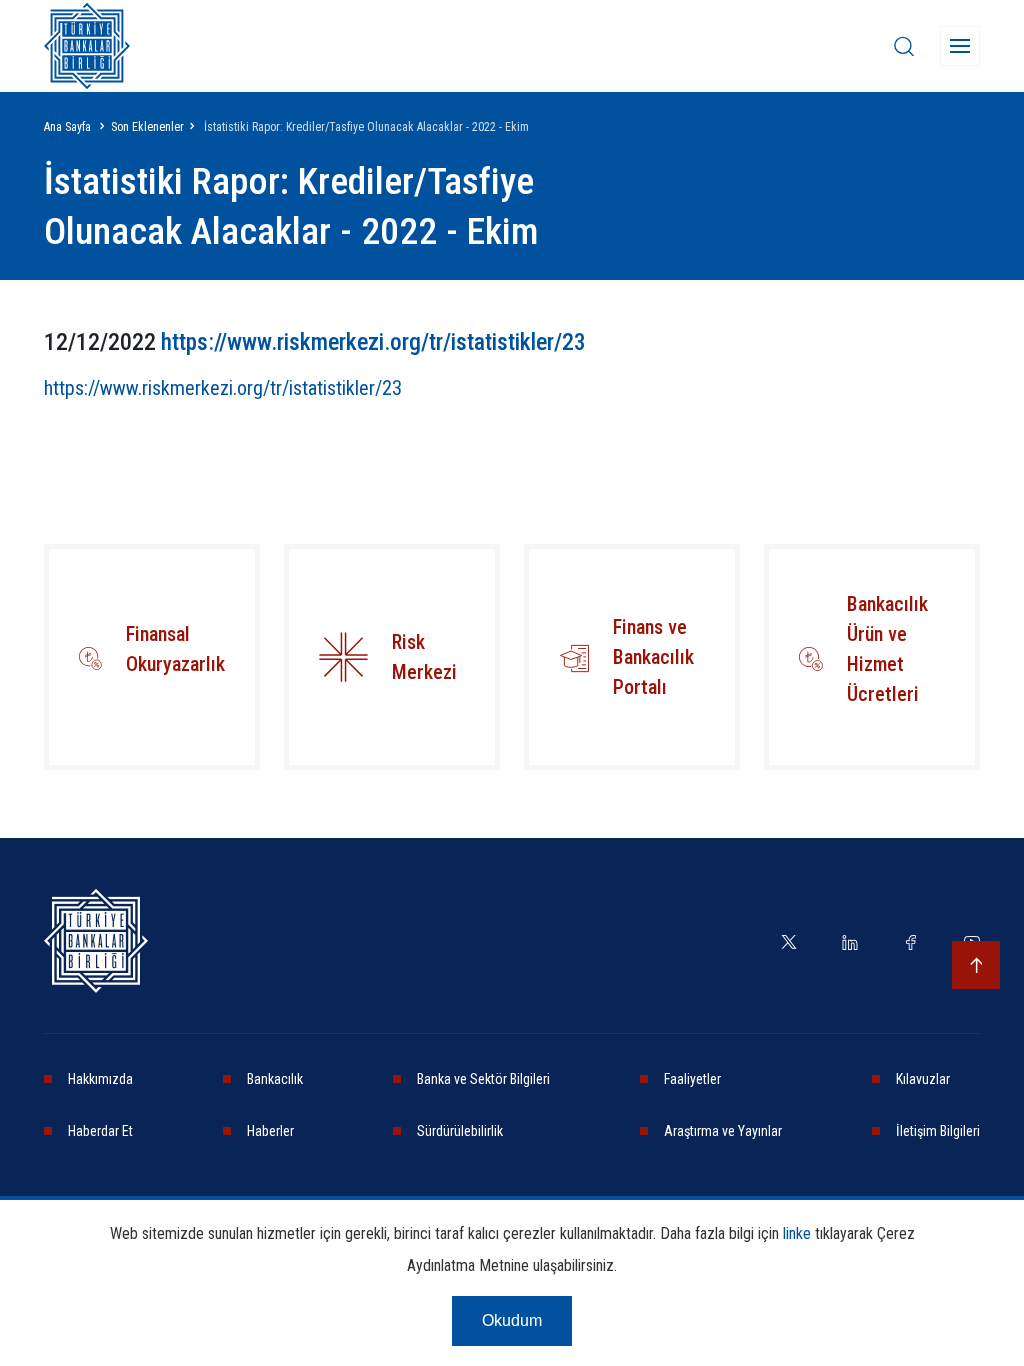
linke (797, 1233)
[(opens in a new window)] (343, 656)
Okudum (512, 1320)
